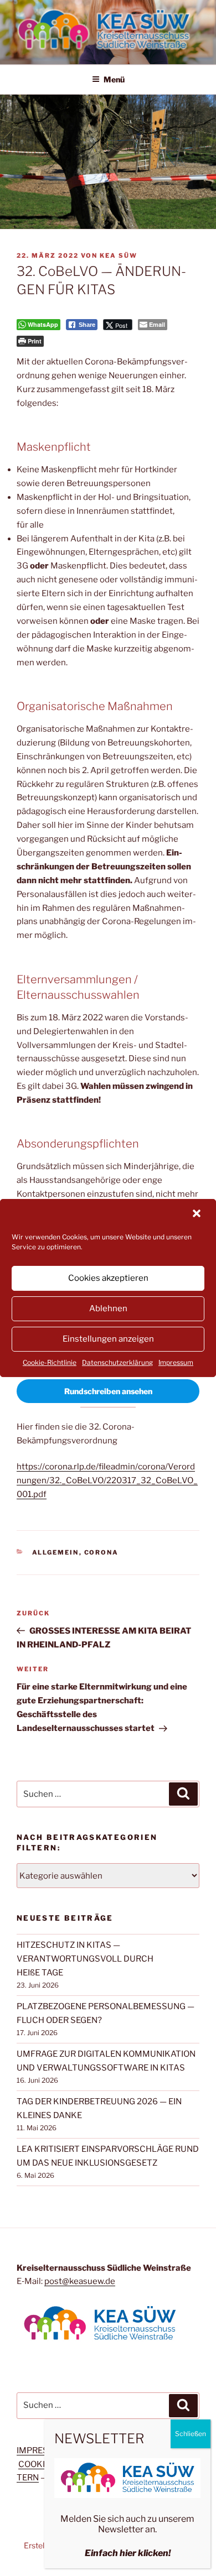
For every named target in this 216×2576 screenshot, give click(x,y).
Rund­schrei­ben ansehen (108, 1391)
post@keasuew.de (80, 2281)
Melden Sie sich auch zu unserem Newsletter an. (127, 2524)
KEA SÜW (119, 255)
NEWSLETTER (99, 2439)
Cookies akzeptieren (108, 1278)
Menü (114, 79)
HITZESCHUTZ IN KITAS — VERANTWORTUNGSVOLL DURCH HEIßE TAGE (85, 1959)
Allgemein (56, 1552)
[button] (198, 1214)
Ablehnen (108, 1308)
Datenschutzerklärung (117, 1362)
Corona (102, 1552)
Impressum (176, 1362)
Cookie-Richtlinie (50, 1362)
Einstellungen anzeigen (108, 1339)
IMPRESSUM (42, 2450)
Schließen (191, 2434)
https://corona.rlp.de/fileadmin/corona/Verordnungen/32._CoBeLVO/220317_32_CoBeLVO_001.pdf (107, 1480)
